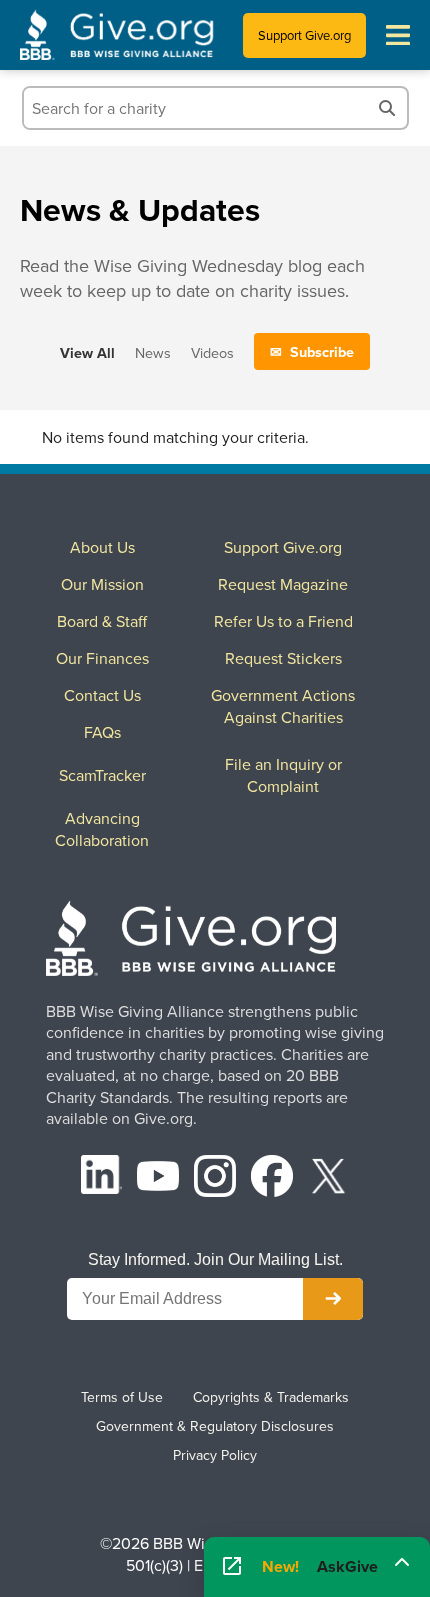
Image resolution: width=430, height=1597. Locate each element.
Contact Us (102, 695)
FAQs (102, 732)
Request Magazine (283, 584)
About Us (102, 547)
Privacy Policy (215, 1455)
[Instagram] (215, 1178)
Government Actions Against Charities (283, 706)
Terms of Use (122, 1397)
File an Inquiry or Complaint (283, 775)
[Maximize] (402, 1562)
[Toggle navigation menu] (398, 35)
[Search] (387, 108)
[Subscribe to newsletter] (333, 1299)
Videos (212, 352)
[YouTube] (158, 1178)
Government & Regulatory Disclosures (215, 1426)
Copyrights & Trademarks (271, 1397)
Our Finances (102, 658)
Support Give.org (304, 35)
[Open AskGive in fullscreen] (232, 1567)
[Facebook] (272, 1178)
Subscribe (322, 351)
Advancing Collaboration (102, 829)
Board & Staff (102, 621)
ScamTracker (102, 775)
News (153, 352)
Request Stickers (283, 658)
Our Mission (102, 584)
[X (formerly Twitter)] (329, 1178)
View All (87, 352)
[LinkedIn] (102, 1178)
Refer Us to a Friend (283, 621)
